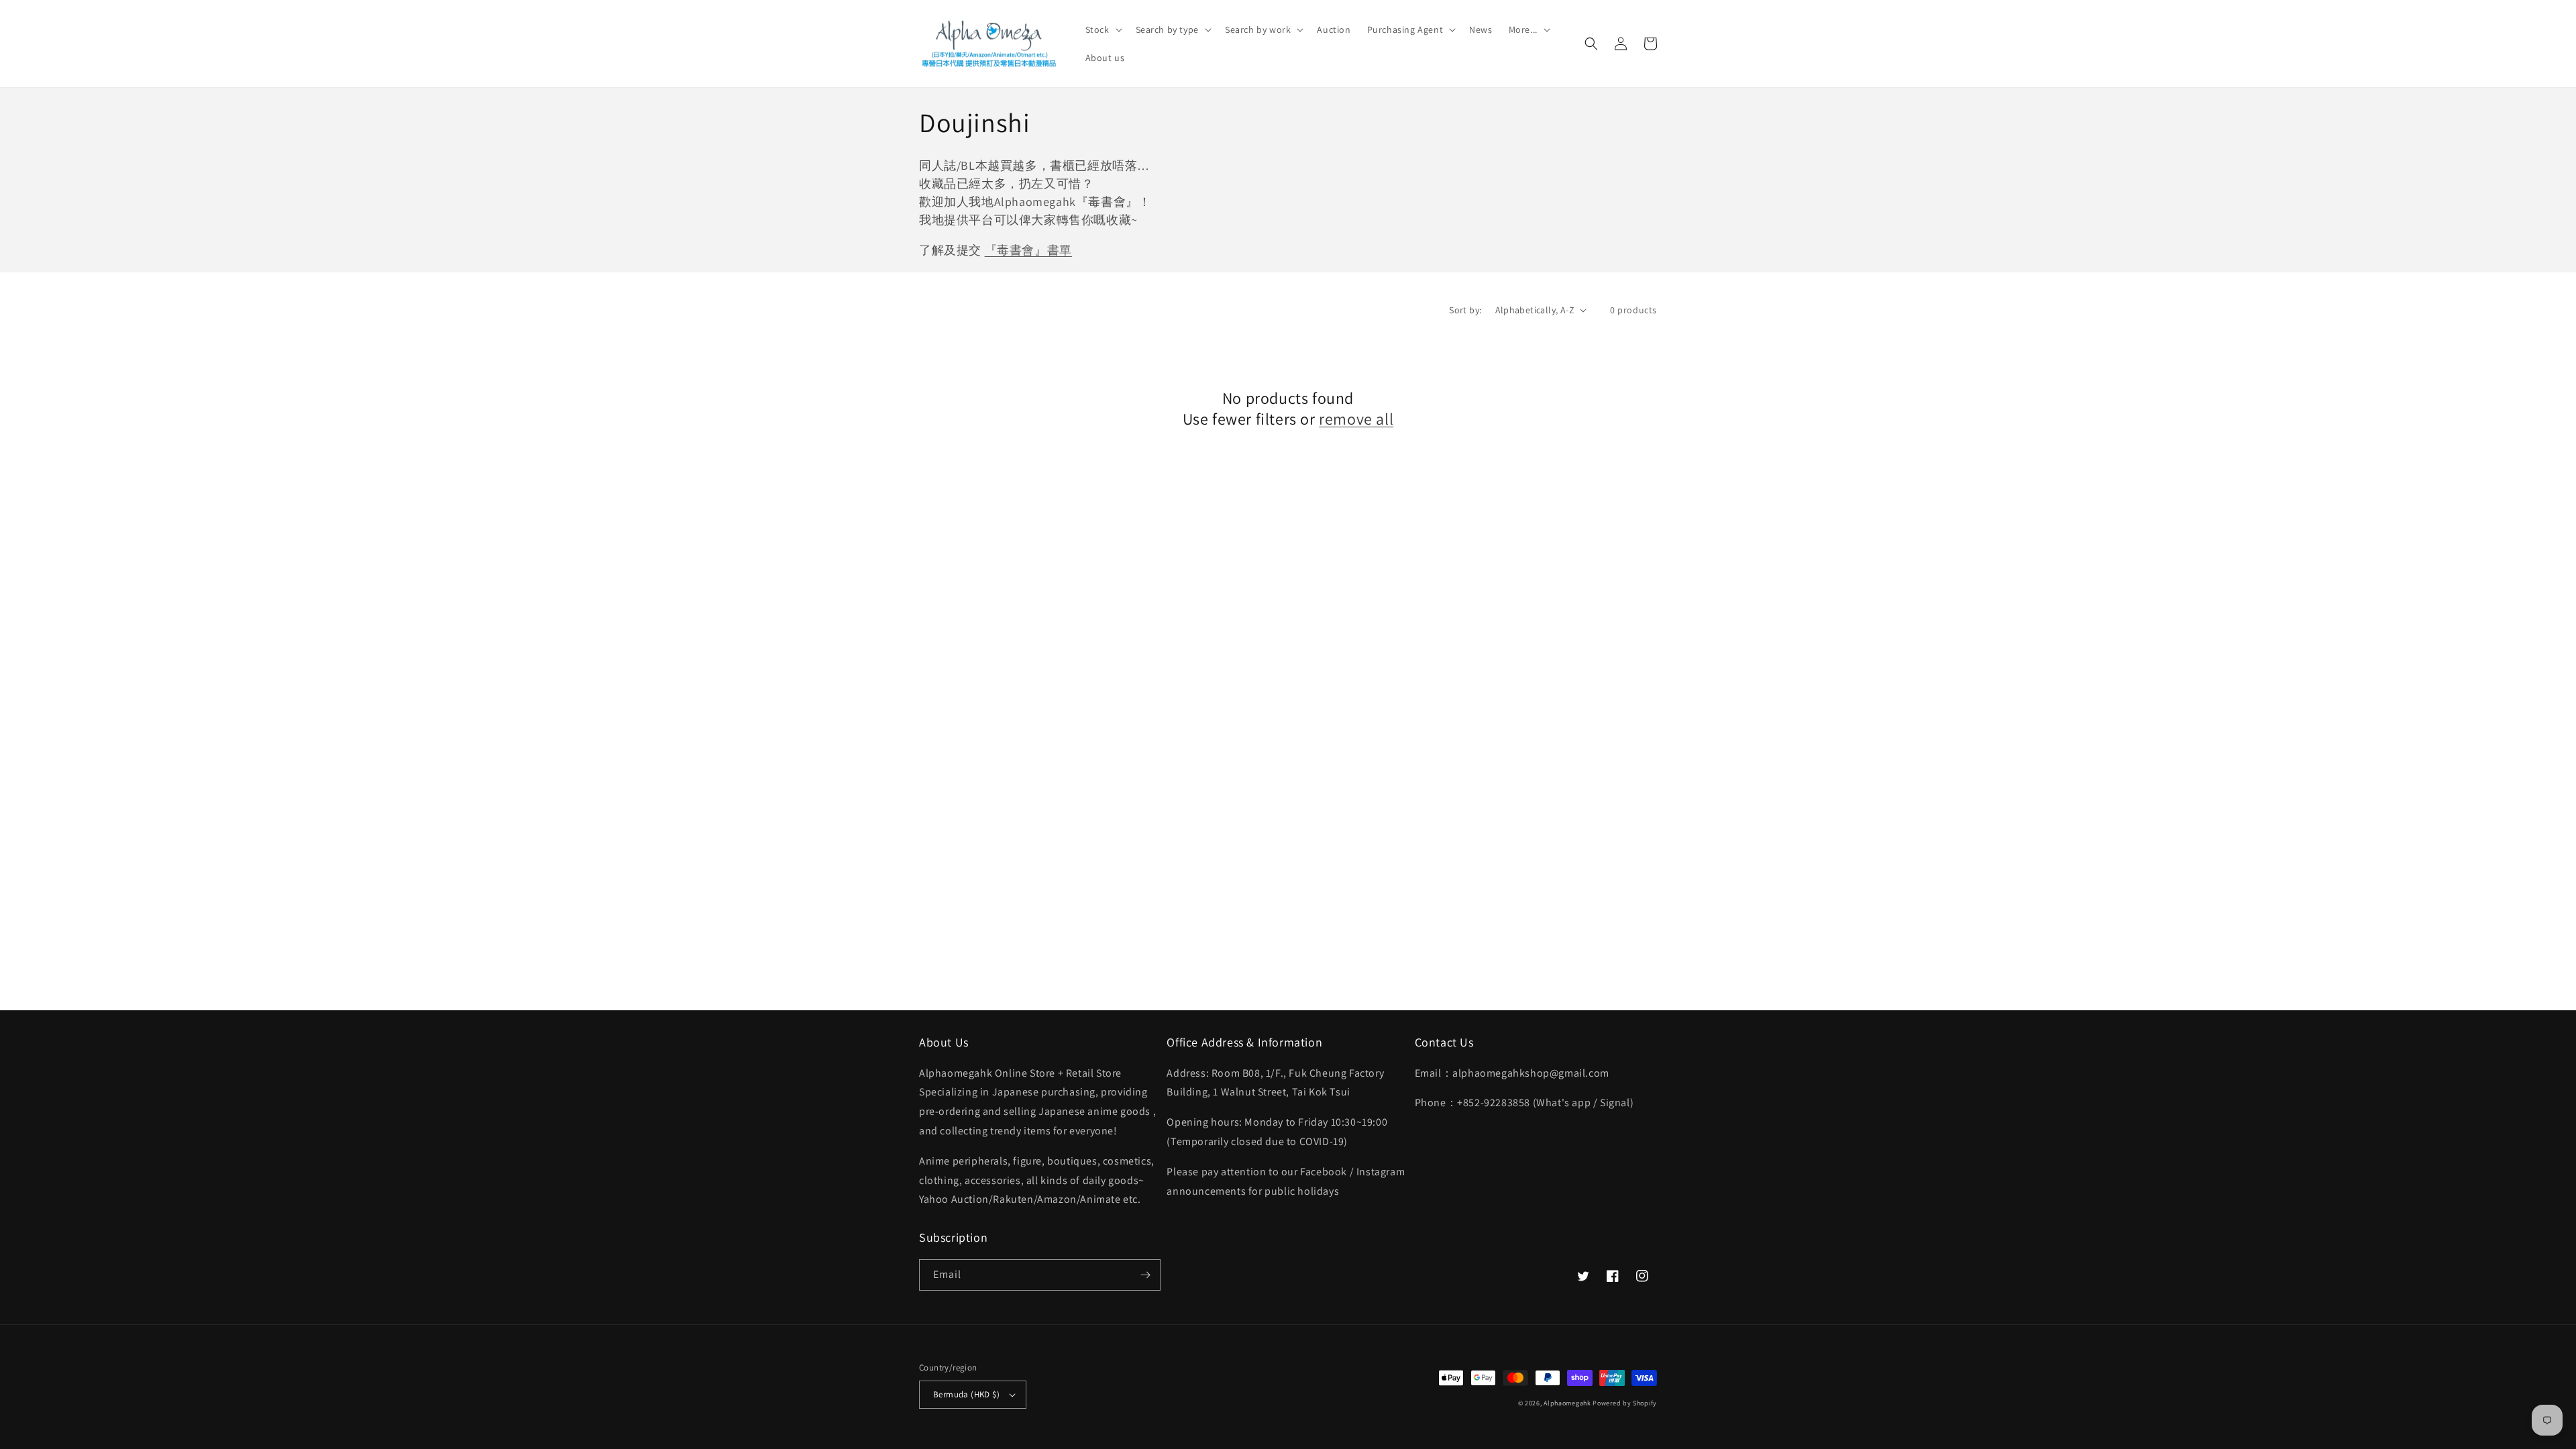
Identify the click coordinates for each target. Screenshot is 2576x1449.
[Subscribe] (1145, 1275)
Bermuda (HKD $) (966, 1394)
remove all (1356, 419)
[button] (1103, 30)
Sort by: (1465, 310)
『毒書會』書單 (1028, 250)
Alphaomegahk (1567, 1403)
